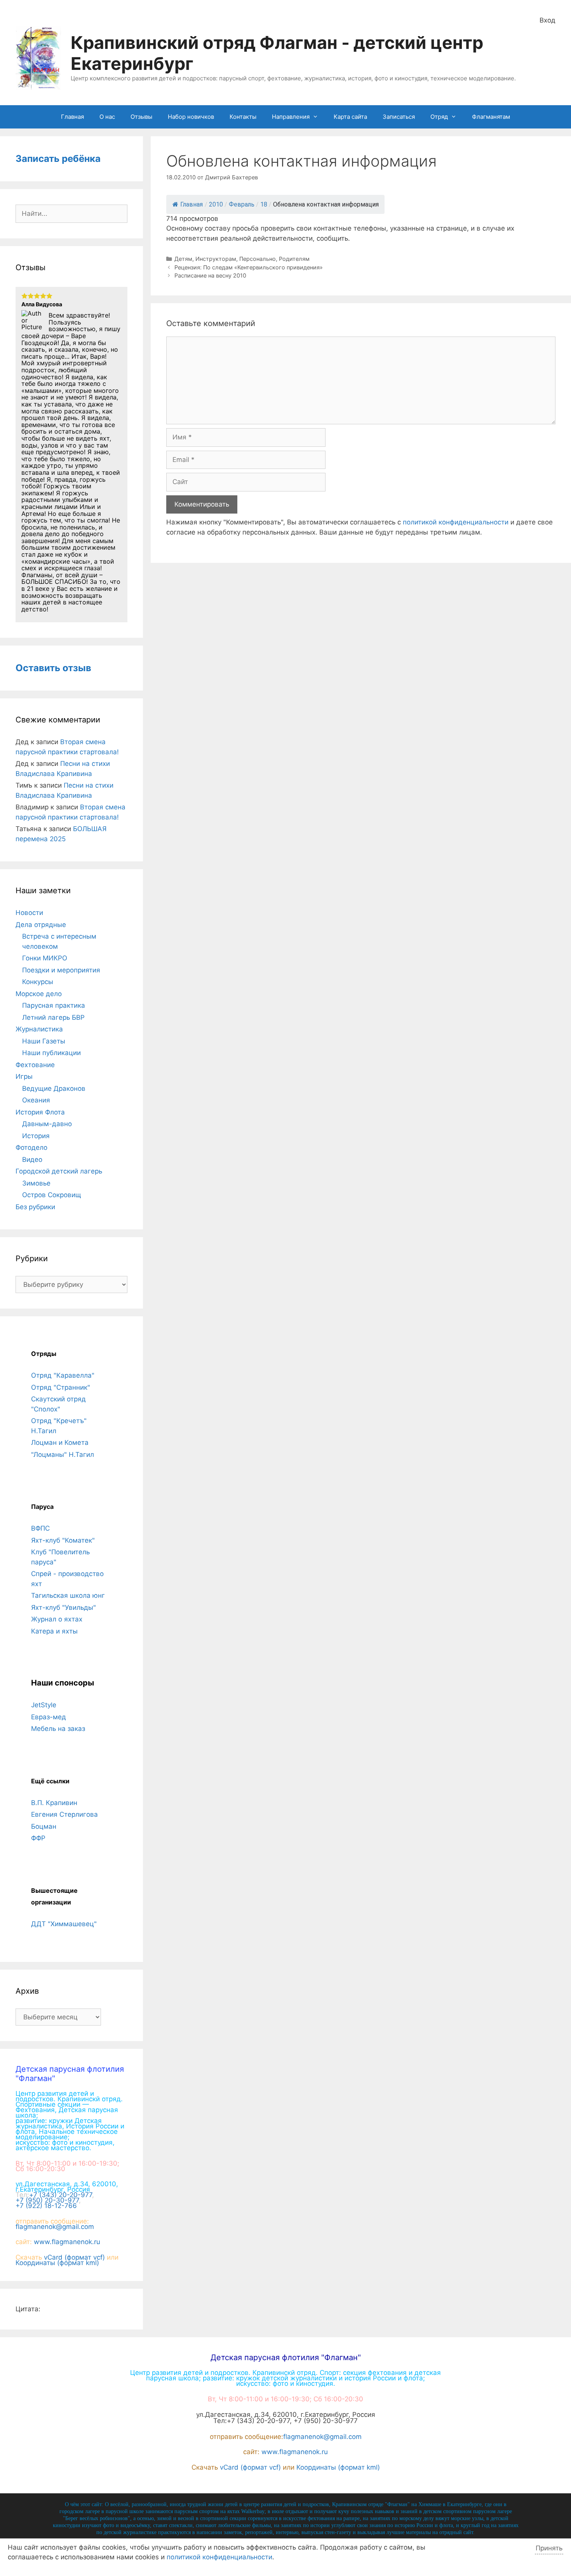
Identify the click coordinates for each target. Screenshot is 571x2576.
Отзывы (141, 117)
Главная (72, 117)
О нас (107, 117)
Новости (29, 913)
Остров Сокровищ (52, 1195)
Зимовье (36, 1183)
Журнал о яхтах (57, 1619)
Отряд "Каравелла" (63, 1375)
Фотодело (31, 1147)
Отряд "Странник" (61, 1387)
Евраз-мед (49, 1717)
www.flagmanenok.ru (67, 2242)
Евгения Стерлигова (64, 1814)
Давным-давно (47, 1124)
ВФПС (40, 1528)
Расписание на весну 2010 (210, 275)
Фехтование (35, 1065)
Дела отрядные (41, 925)
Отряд (439, 117)
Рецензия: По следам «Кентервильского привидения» (249, 267)
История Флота (40, 1112)
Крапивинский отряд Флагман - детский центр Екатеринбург (277, 53)
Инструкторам (216, 259)
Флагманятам (491, 117)
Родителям (294, 259)
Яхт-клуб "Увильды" (64, 1607)
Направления (291, 117)
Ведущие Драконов (54, 1088)
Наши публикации (51, 1053)
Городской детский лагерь (59, 1171)
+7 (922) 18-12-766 (46, 2206)
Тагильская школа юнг (68, 1595)
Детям (183, 259)
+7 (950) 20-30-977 (47, 2200)
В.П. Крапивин (54, 1803)
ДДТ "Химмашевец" (64, 1924)
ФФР (38, 1838)
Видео (32, 1160)
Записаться (399, 117)
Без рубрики (35, 1207)
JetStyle (44, 1705)
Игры (24, 1076)
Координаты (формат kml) (57, 2263)
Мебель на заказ (58, 1729)
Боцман (44, 1826)
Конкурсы (38, 982)
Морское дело (39, 994)
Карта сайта (350, 117)
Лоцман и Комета (60, 1442)
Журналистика (39, 1029)
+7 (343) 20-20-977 (61, 2195)
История (36, 1136)
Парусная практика (54, 1005)
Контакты (243, 117)
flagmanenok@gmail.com (55, 2227)
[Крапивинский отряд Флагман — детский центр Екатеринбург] (38, 57)
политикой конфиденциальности (456, 522)
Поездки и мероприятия (61, 970)
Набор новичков (191, 117)
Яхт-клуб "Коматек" (63, 1540)
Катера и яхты (54, 1631)
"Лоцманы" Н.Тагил (63, 1455)
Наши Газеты (44, 1041)
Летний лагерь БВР (53, 1017)
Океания (36, 1100)
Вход (547, 20)
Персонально (258, 259)
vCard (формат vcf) (74, 2257)
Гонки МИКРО (45, 958)
